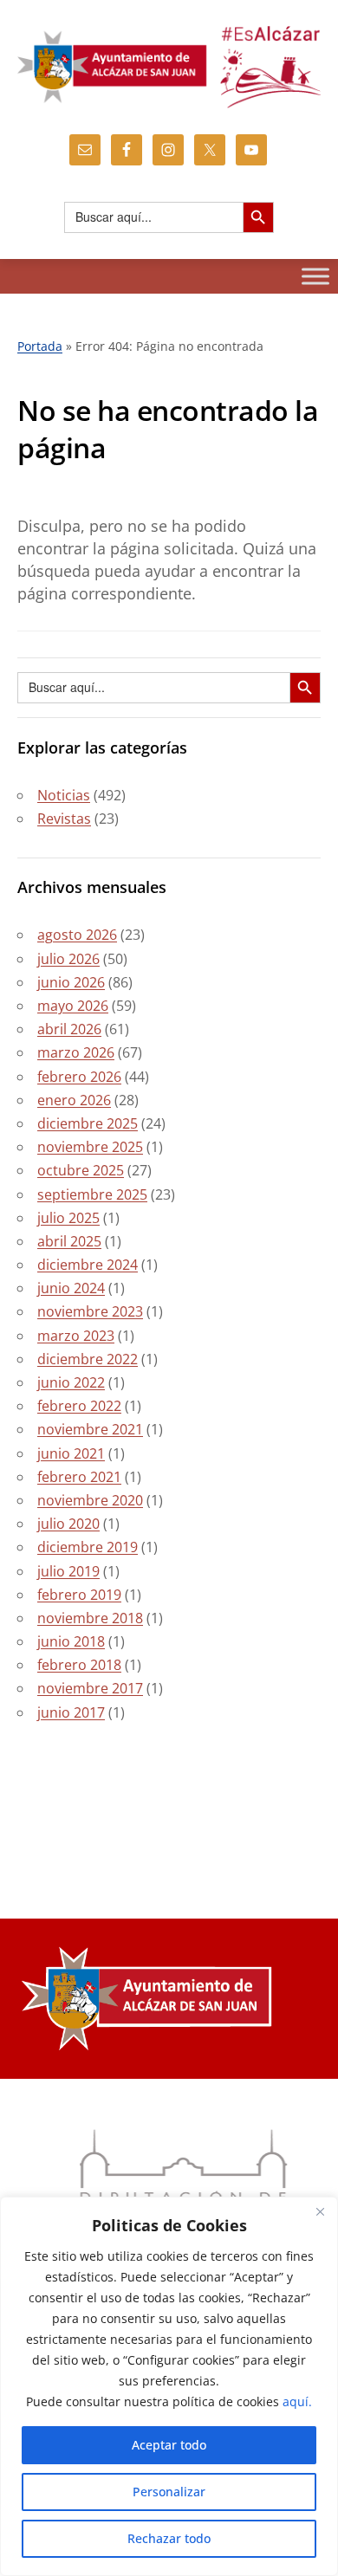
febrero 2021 (79, 1477)
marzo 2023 (76, 1336)
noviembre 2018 (90, 1618)
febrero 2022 (79, 1406)
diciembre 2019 (88, 1547)
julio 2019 (68, 1571)
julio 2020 (68, 1524)
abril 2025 (69, 1241)
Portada (40, 346)
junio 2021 (71, 1453)
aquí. (297, 2401)
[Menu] (315, 276)
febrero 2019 (79, 1595)
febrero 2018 (79, 1665)
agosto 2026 (77, 935)
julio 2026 (68, 959)
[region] (169, 2386)
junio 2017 (71, 1712)
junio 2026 (71, 982)
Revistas (64, 819)
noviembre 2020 (90, 1500)
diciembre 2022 (88, 1359)
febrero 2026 (79, 1077)
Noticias (64, 795)
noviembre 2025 (90, 1147)
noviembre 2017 (90, 1688)
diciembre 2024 (88, 1265)
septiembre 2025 (92, 1194)
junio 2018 (71, 1641)
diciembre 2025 (88, 1123)
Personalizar (169, 2492)
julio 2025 (68, 1218)
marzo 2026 (76, 1052)
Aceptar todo (169, 2445)
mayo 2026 (73, 1006)
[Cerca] (320, 2211)
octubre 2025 (81, 1170)
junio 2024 (71, 1288)
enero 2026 (74, 1100)
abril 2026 (69, 1029)
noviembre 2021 (90, 1429)
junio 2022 (71, 1382)
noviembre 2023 (90, 1311)
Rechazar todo (169, 2538)
